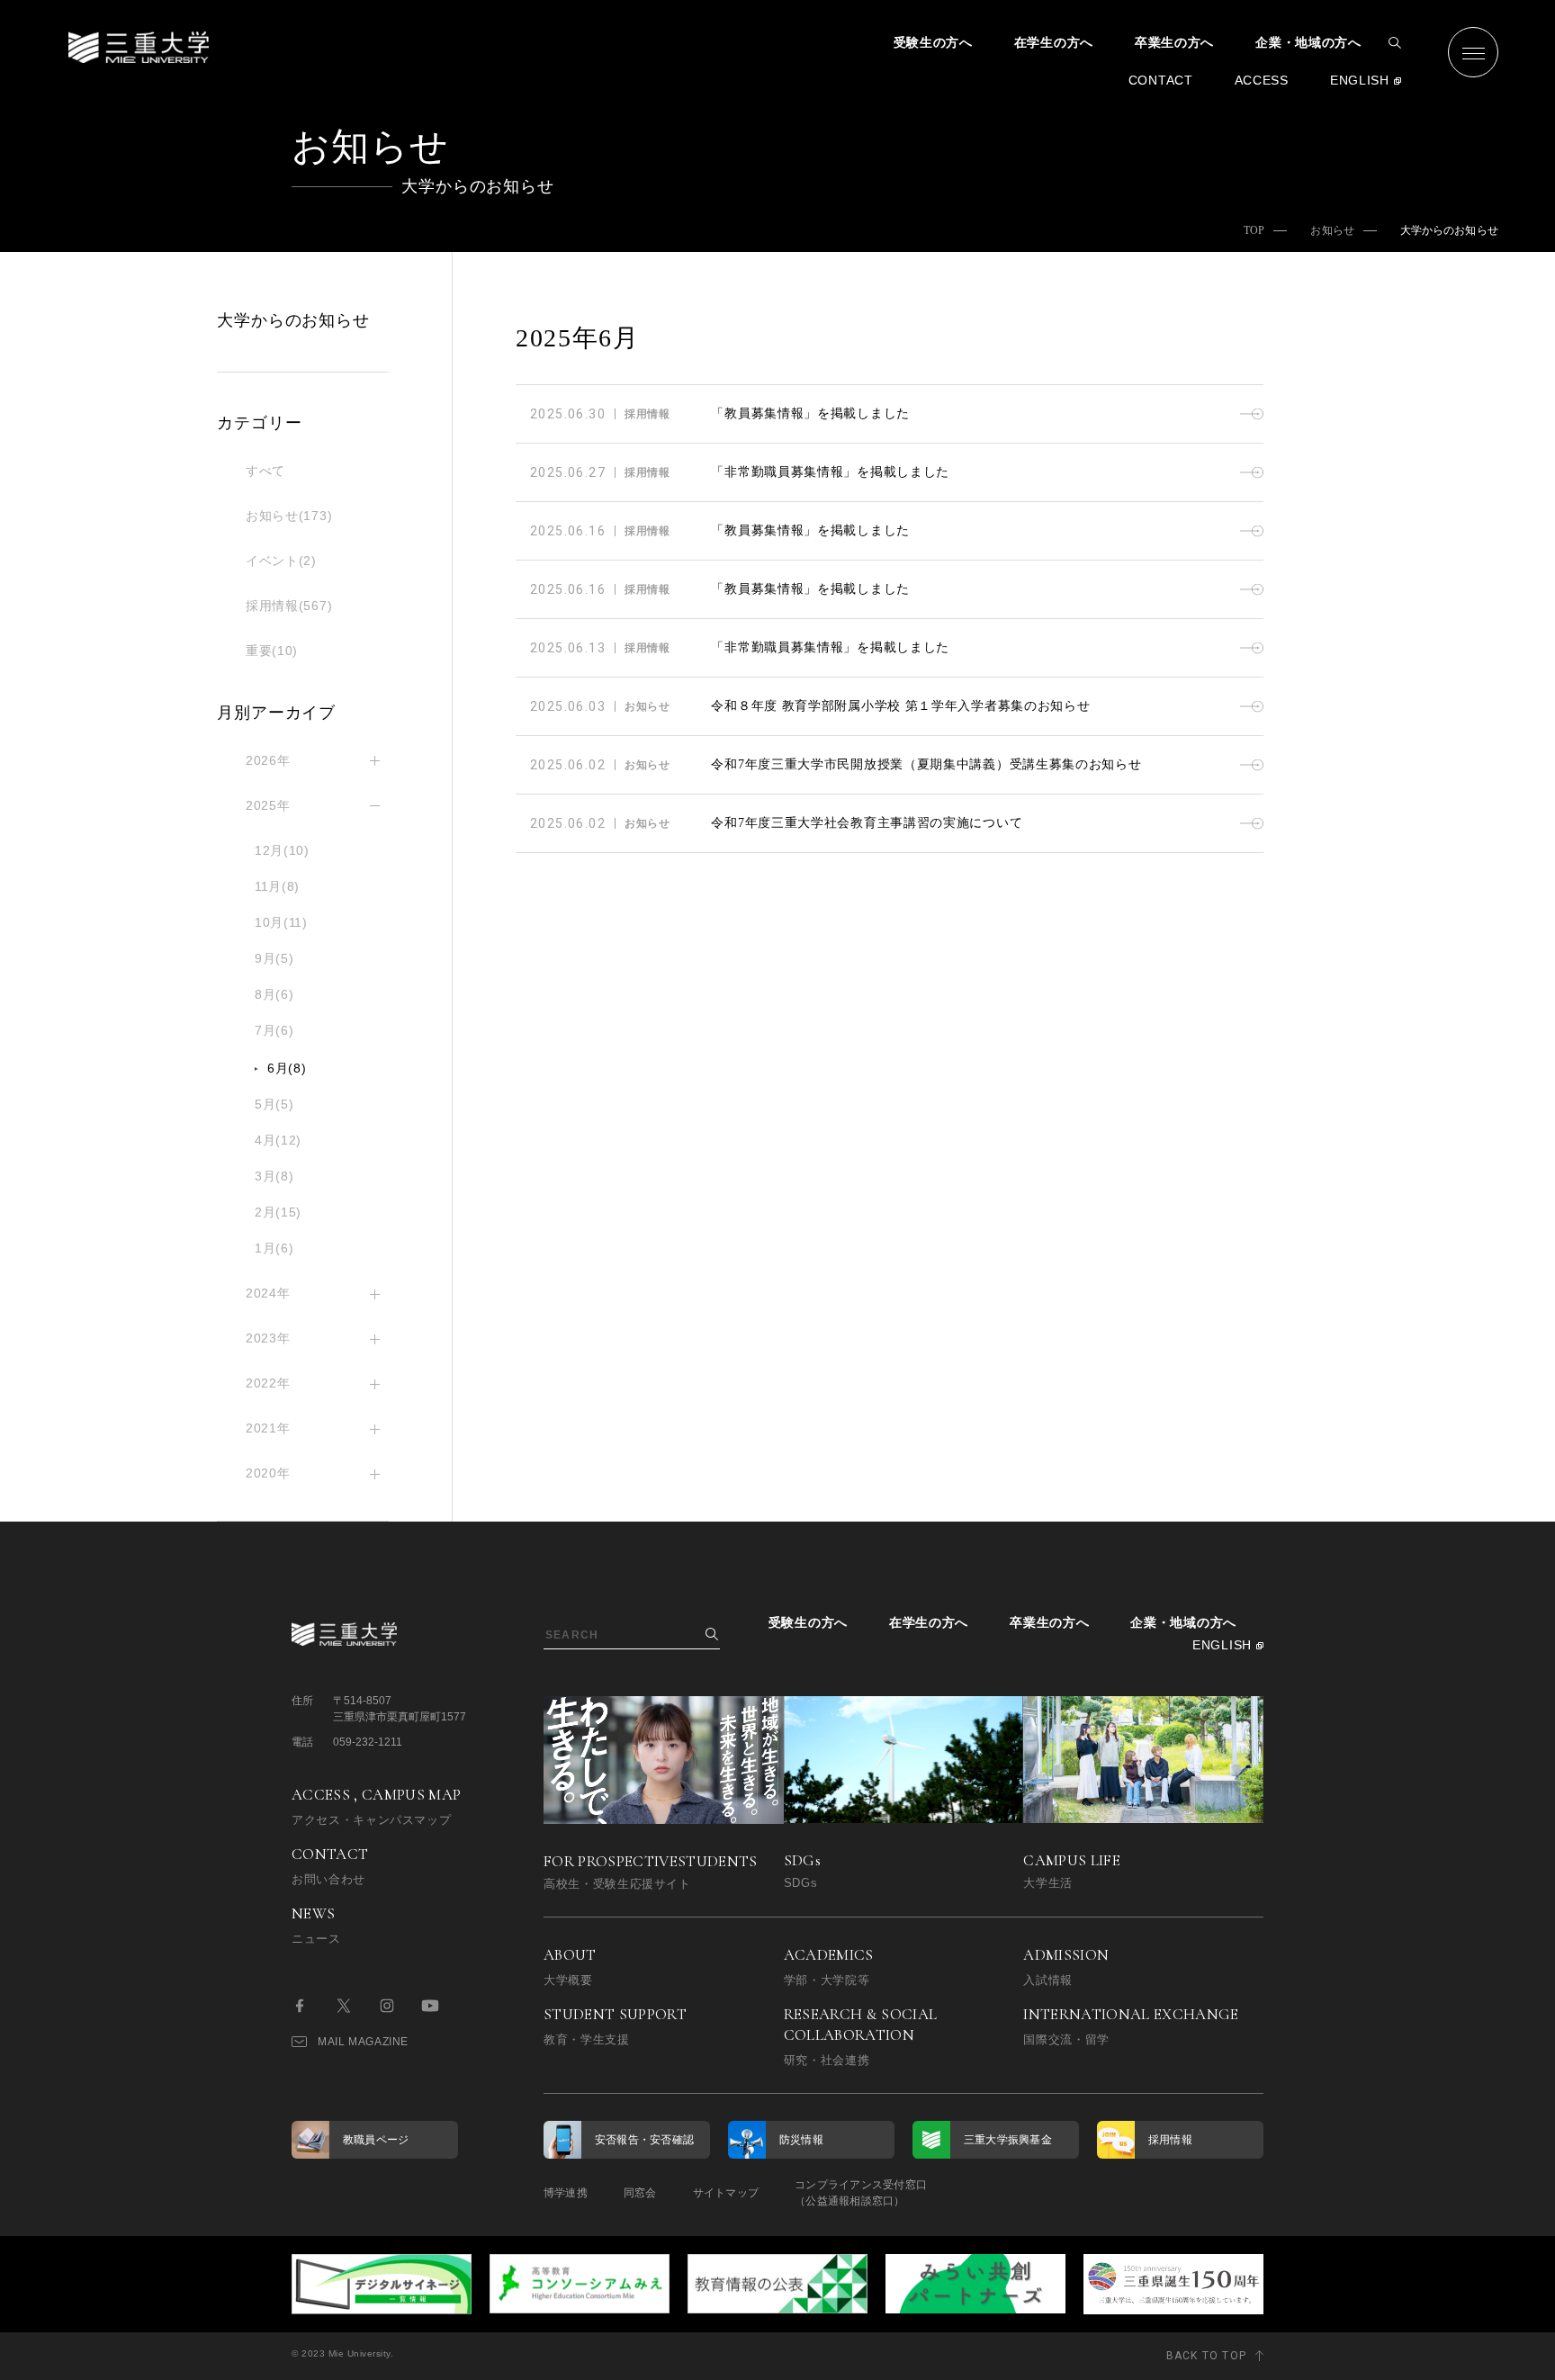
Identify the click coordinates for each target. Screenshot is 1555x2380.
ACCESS (1262, 80)
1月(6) (274, 1248)
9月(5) (274, 958)
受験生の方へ (933, 42)
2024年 (268, 1293)
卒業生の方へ (1174, 42)
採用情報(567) (289, 606)
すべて (265, 471)
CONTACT (1161, 80)
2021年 (268, 1428)
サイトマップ (726, 2193)
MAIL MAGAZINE (363, 2042)
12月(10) (282, 850)
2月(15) (278, 1212)
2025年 (268, 805)
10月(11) (281, 922)
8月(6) (274, 994)
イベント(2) (281, 561)
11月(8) (277, 886)
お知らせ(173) (289, 516)
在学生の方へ (1054, 42)
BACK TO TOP (1206, 2356)
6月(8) (287, 1068)
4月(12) (278, 1140)
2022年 (268, 1383)
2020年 (268, 1473)
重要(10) (272, 651)
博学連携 (566, 2193)
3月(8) (274, 1176)
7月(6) (274, 1030)
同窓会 (640, 2193)
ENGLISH (1360, 80)
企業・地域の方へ (1308, 42)
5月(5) (274, 1104)
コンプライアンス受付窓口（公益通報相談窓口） (861, 2193)
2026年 (268, 760)
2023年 (268, 1338)
